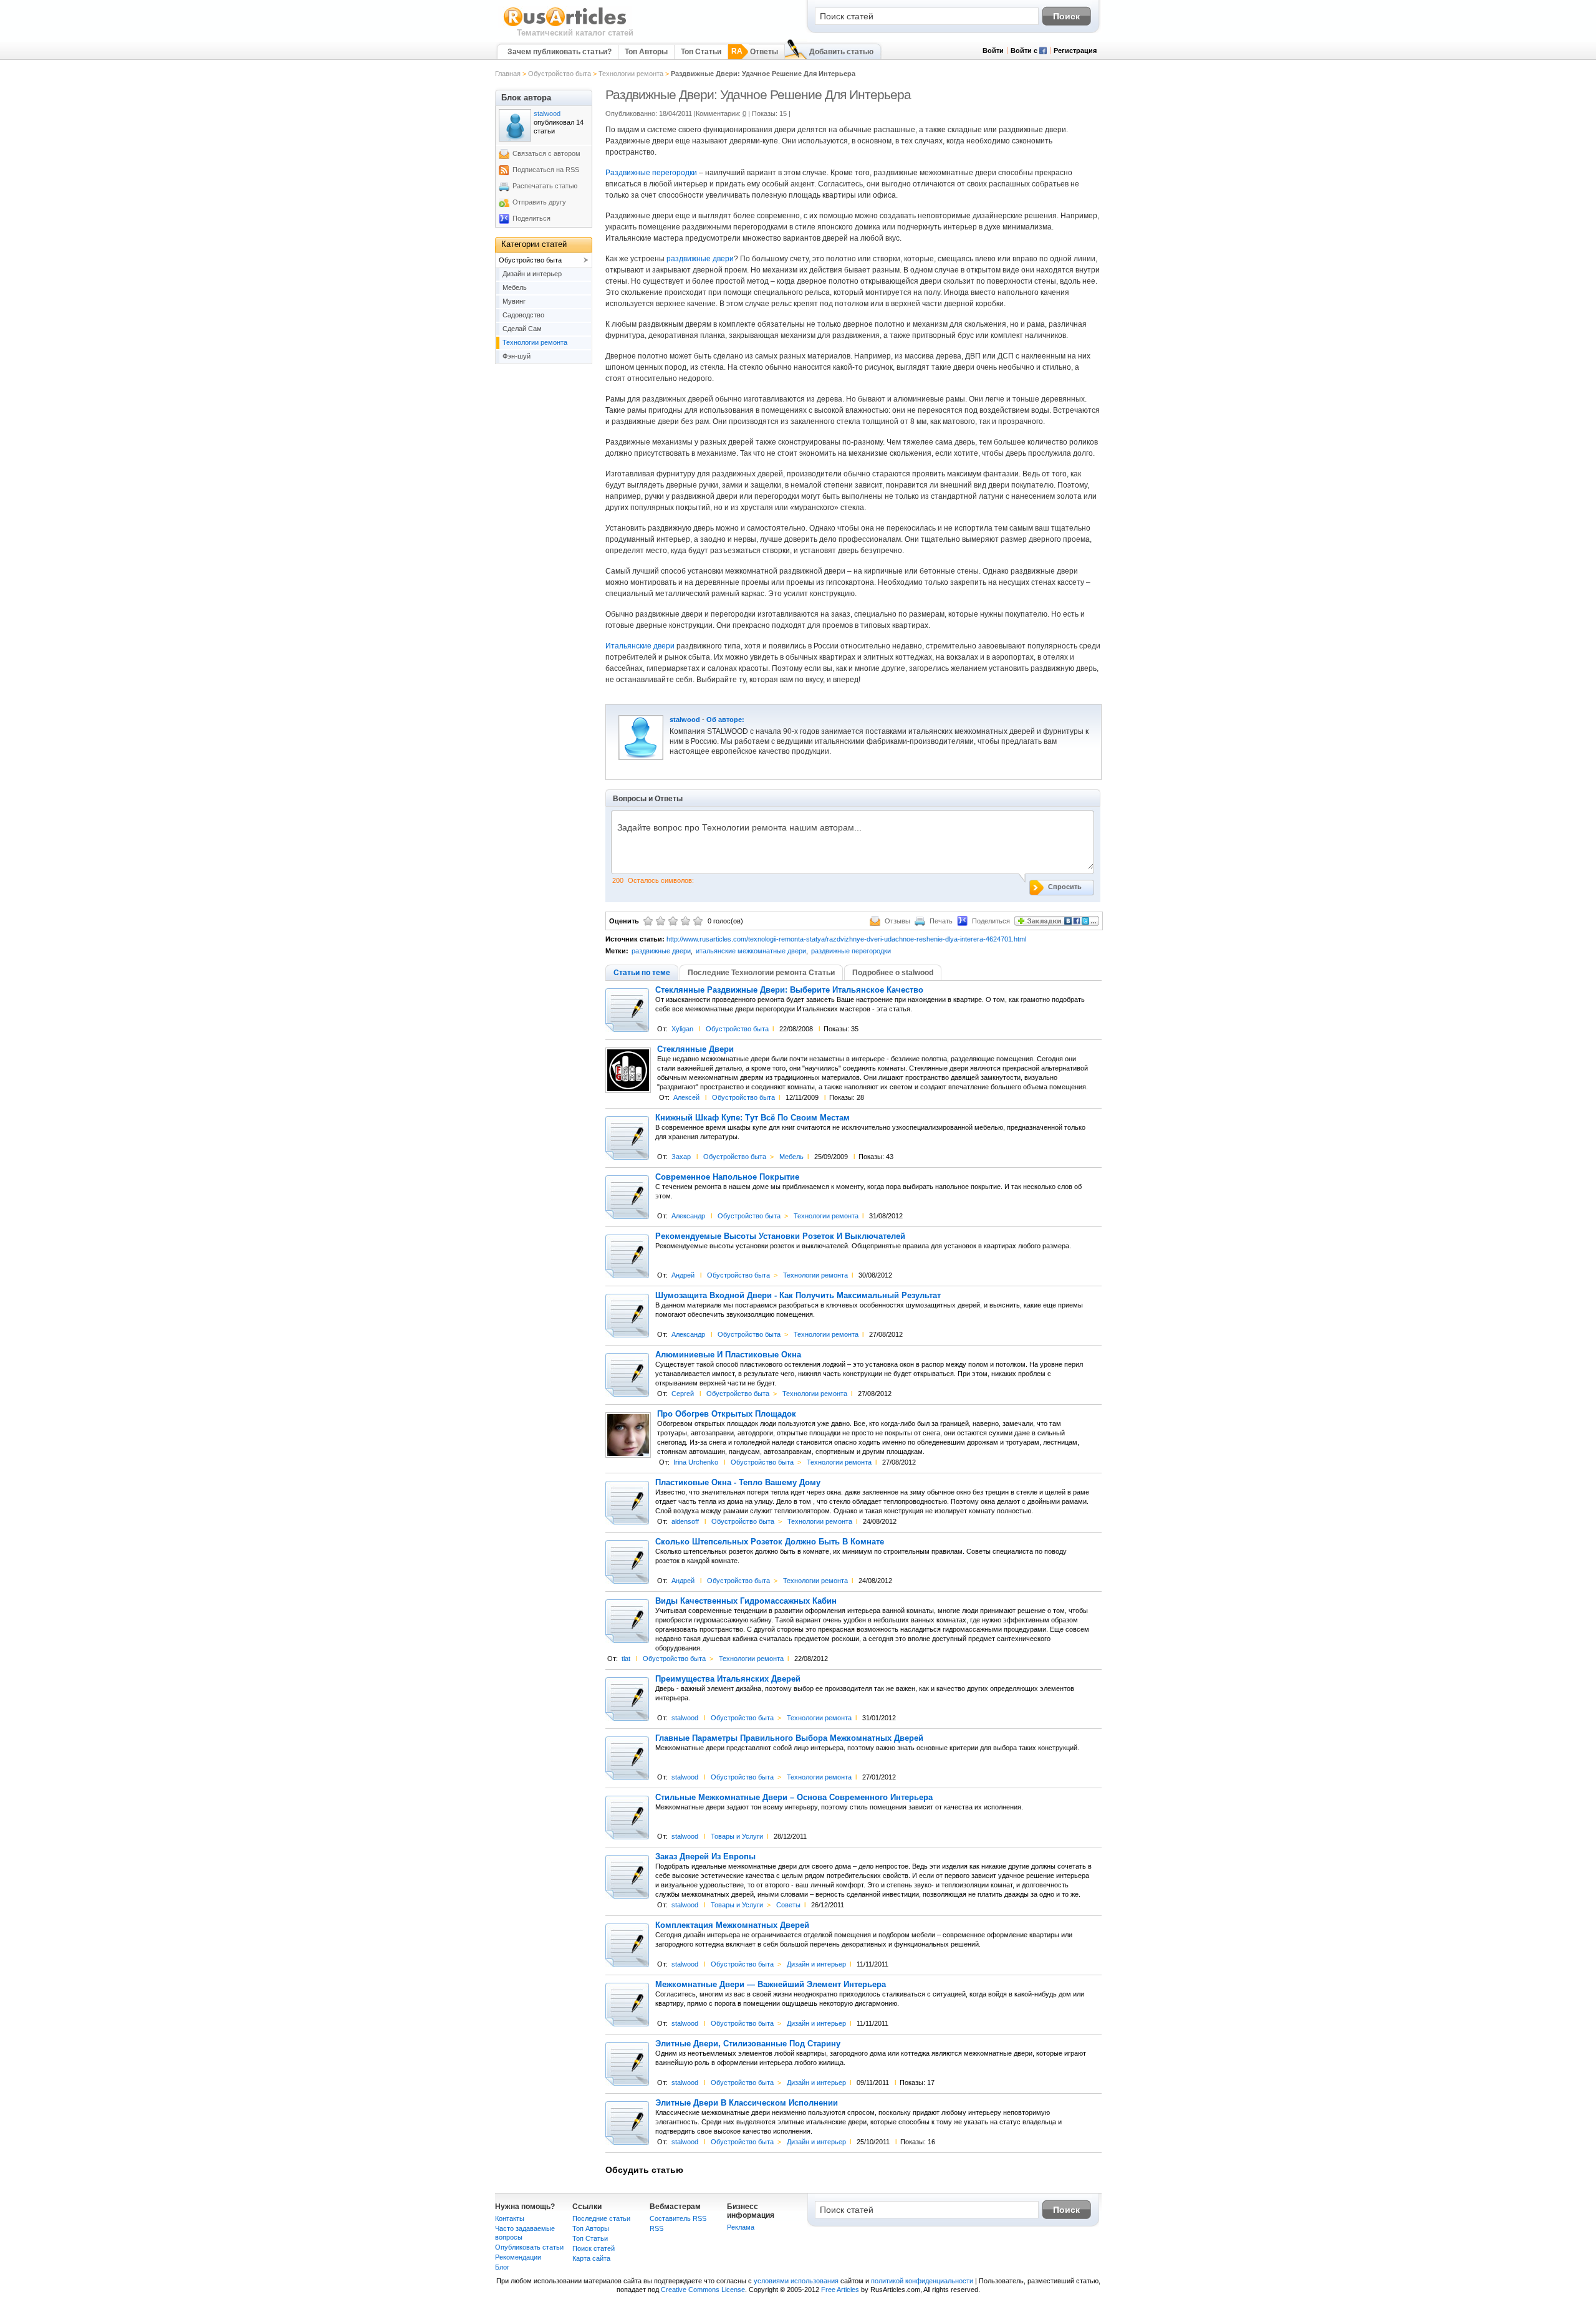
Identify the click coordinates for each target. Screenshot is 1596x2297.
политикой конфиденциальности (922, 2281)
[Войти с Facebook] (1043, 52)
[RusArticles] (565, 26)
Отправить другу (539, 202)
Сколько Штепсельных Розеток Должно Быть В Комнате (770, 1542)
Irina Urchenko (696, 1462)
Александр (688, 1216)
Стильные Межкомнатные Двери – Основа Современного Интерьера (794, 1798)
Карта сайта (591, 2258)
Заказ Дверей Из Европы (705, 1857)
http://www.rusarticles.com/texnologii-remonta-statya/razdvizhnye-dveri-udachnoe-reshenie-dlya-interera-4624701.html (846, 939)
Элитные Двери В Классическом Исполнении (747, 2103)
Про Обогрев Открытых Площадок (727, 1414)
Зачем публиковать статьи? (560, 52)
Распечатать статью (545, 186)
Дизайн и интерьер (816, 1964)
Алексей (686, 1097)
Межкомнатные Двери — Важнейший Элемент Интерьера (771, 1985)
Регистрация (1075, 51)
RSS (656, 2228)
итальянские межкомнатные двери (751, 951)
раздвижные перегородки (851, 951)
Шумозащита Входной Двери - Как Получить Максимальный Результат (798, 1296)
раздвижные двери (700, 259)
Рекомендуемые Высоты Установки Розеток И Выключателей (780, 1236)
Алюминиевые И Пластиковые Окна (728, 1355)
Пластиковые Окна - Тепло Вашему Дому (738, 1483)
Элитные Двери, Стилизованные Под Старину (748, 2044)
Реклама (741, 2227)
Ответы (764, 52)
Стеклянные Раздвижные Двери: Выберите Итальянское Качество (789, 990)
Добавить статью (841, 52)
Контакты (510, 2218)
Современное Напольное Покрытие (727, 1177)
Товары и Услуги (737, 1836)
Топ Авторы (646, 52)
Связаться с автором (546, 153)
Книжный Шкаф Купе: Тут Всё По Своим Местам (752, 1118)
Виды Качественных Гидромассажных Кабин (746, 1601)
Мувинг (514, 301)
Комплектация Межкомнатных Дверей (732, 1925)
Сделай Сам (522, 329)
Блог (502, 2267)
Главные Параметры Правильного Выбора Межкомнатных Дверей (789, 1738)
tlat (626, 1659)
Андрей (683, 1275)
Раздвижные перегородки (651, 173)
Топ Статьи (701, 52)
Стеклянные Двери (695, 1049)
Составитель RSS (678, 2218)
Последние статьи (601, 2218)
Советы (788, 1905)
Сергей (683, 1394)
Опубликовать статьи (529, 2247)
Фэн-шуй (517, 356)
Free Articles (840, 2290)
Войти (993, 51)
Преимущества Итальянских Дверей (728, 1679)
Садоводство (523, 315)
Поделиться (531, 218)
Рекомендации (518, 2257)
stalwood (685, 720)
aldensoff (685, 1521)
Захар (681, 1157)
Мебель (791, 1157)
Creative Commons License (703, 2290)
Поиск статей (594, 2248)
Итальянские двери (640, 646)
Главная (508, 74)
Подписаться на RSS (546, 170)
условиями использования (796, 2281)
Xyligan (682, 1029)
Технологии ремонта (631, 74)
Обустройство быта (560, 74)
